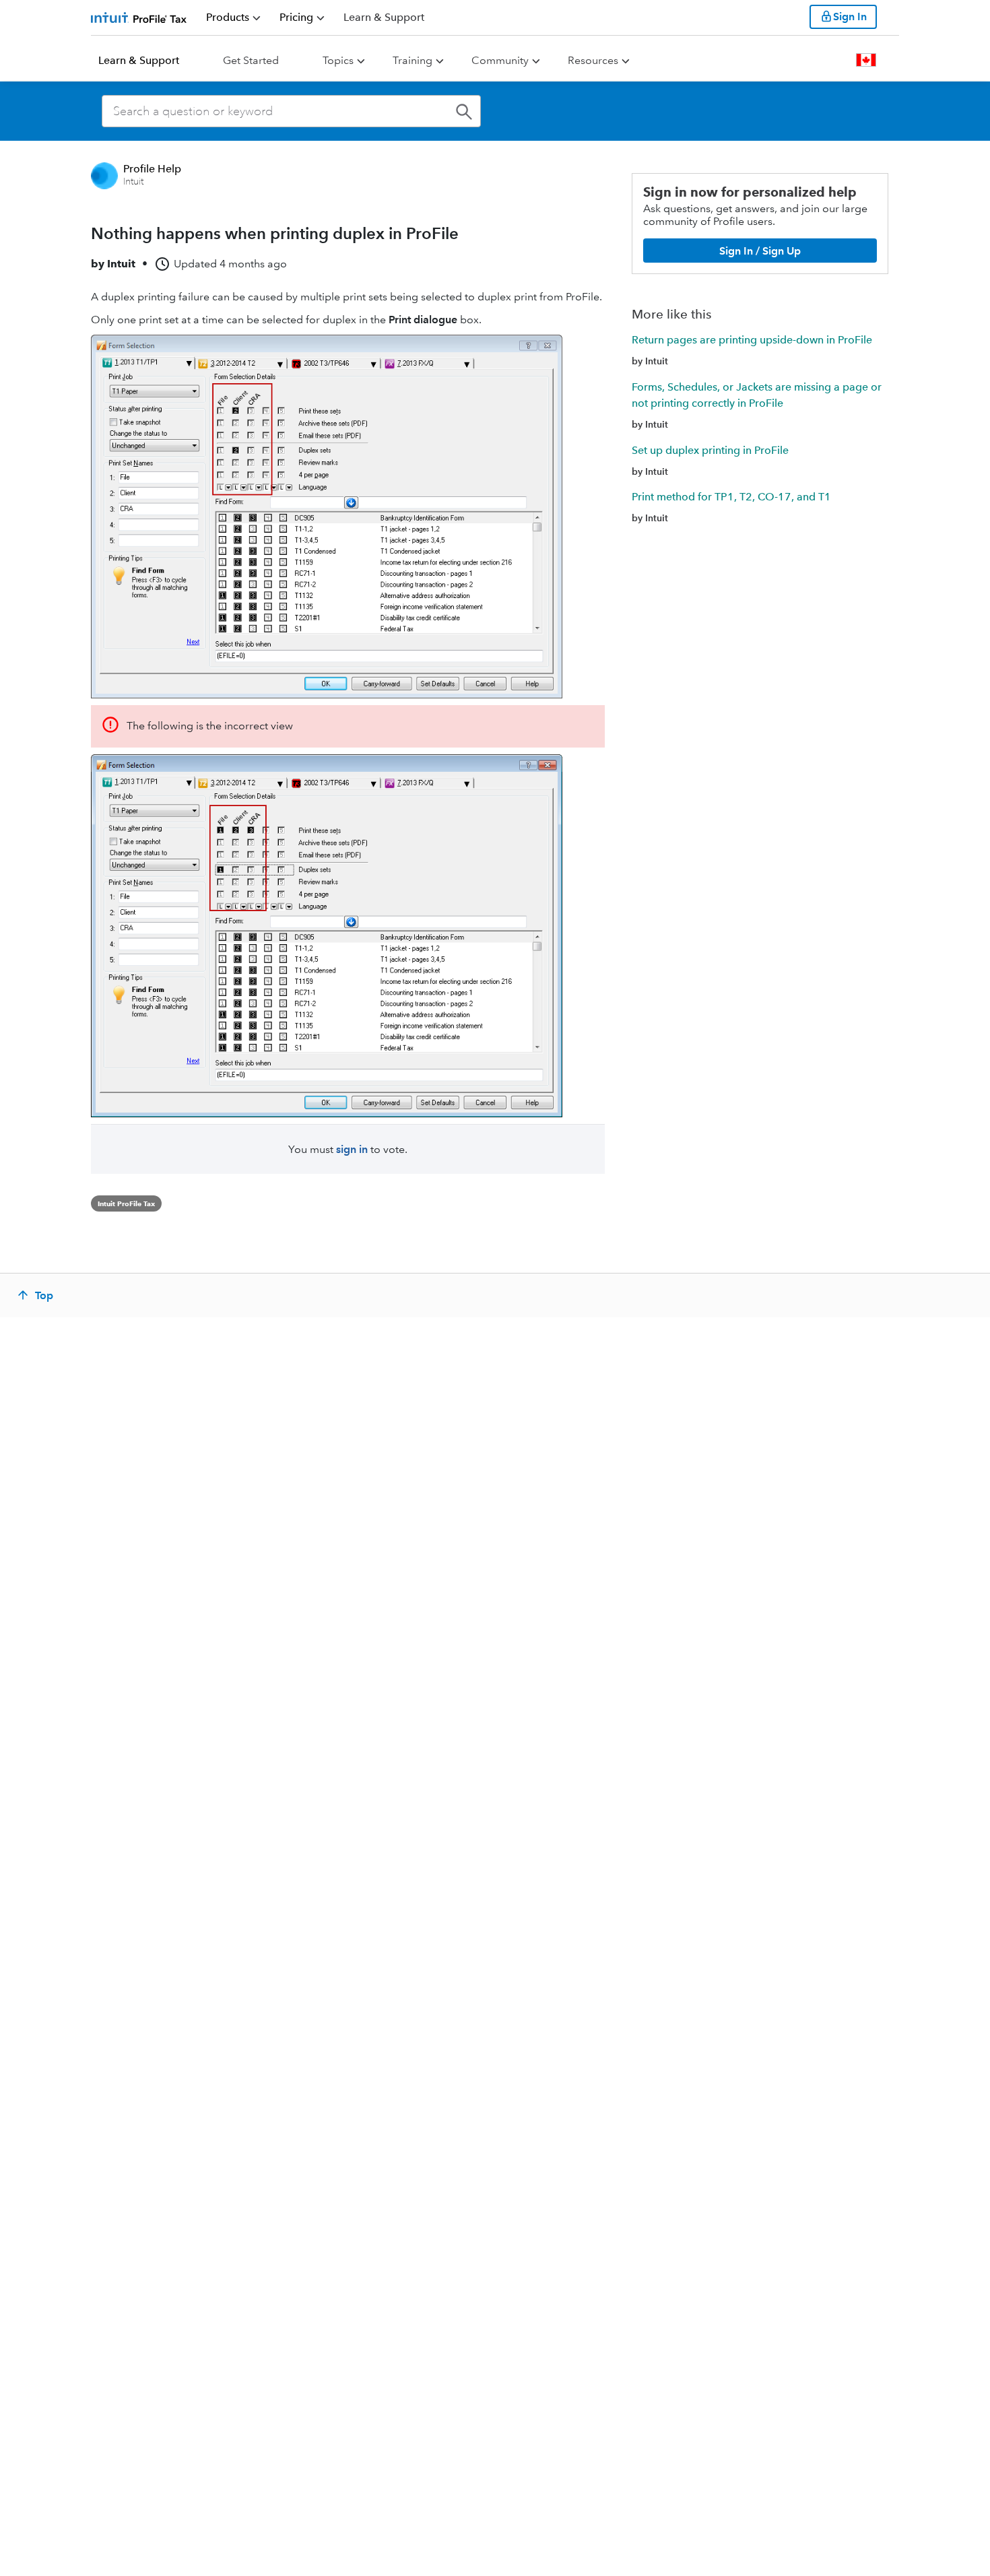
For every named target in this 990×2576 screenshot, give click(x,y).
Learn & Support (139, 60)
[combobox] (291, 111)
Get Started (251, 60)
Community (500, 60)
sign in (352, 1149)
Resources (593, 60)
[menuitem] (233, 18)
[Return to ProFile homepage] (139, 17)
